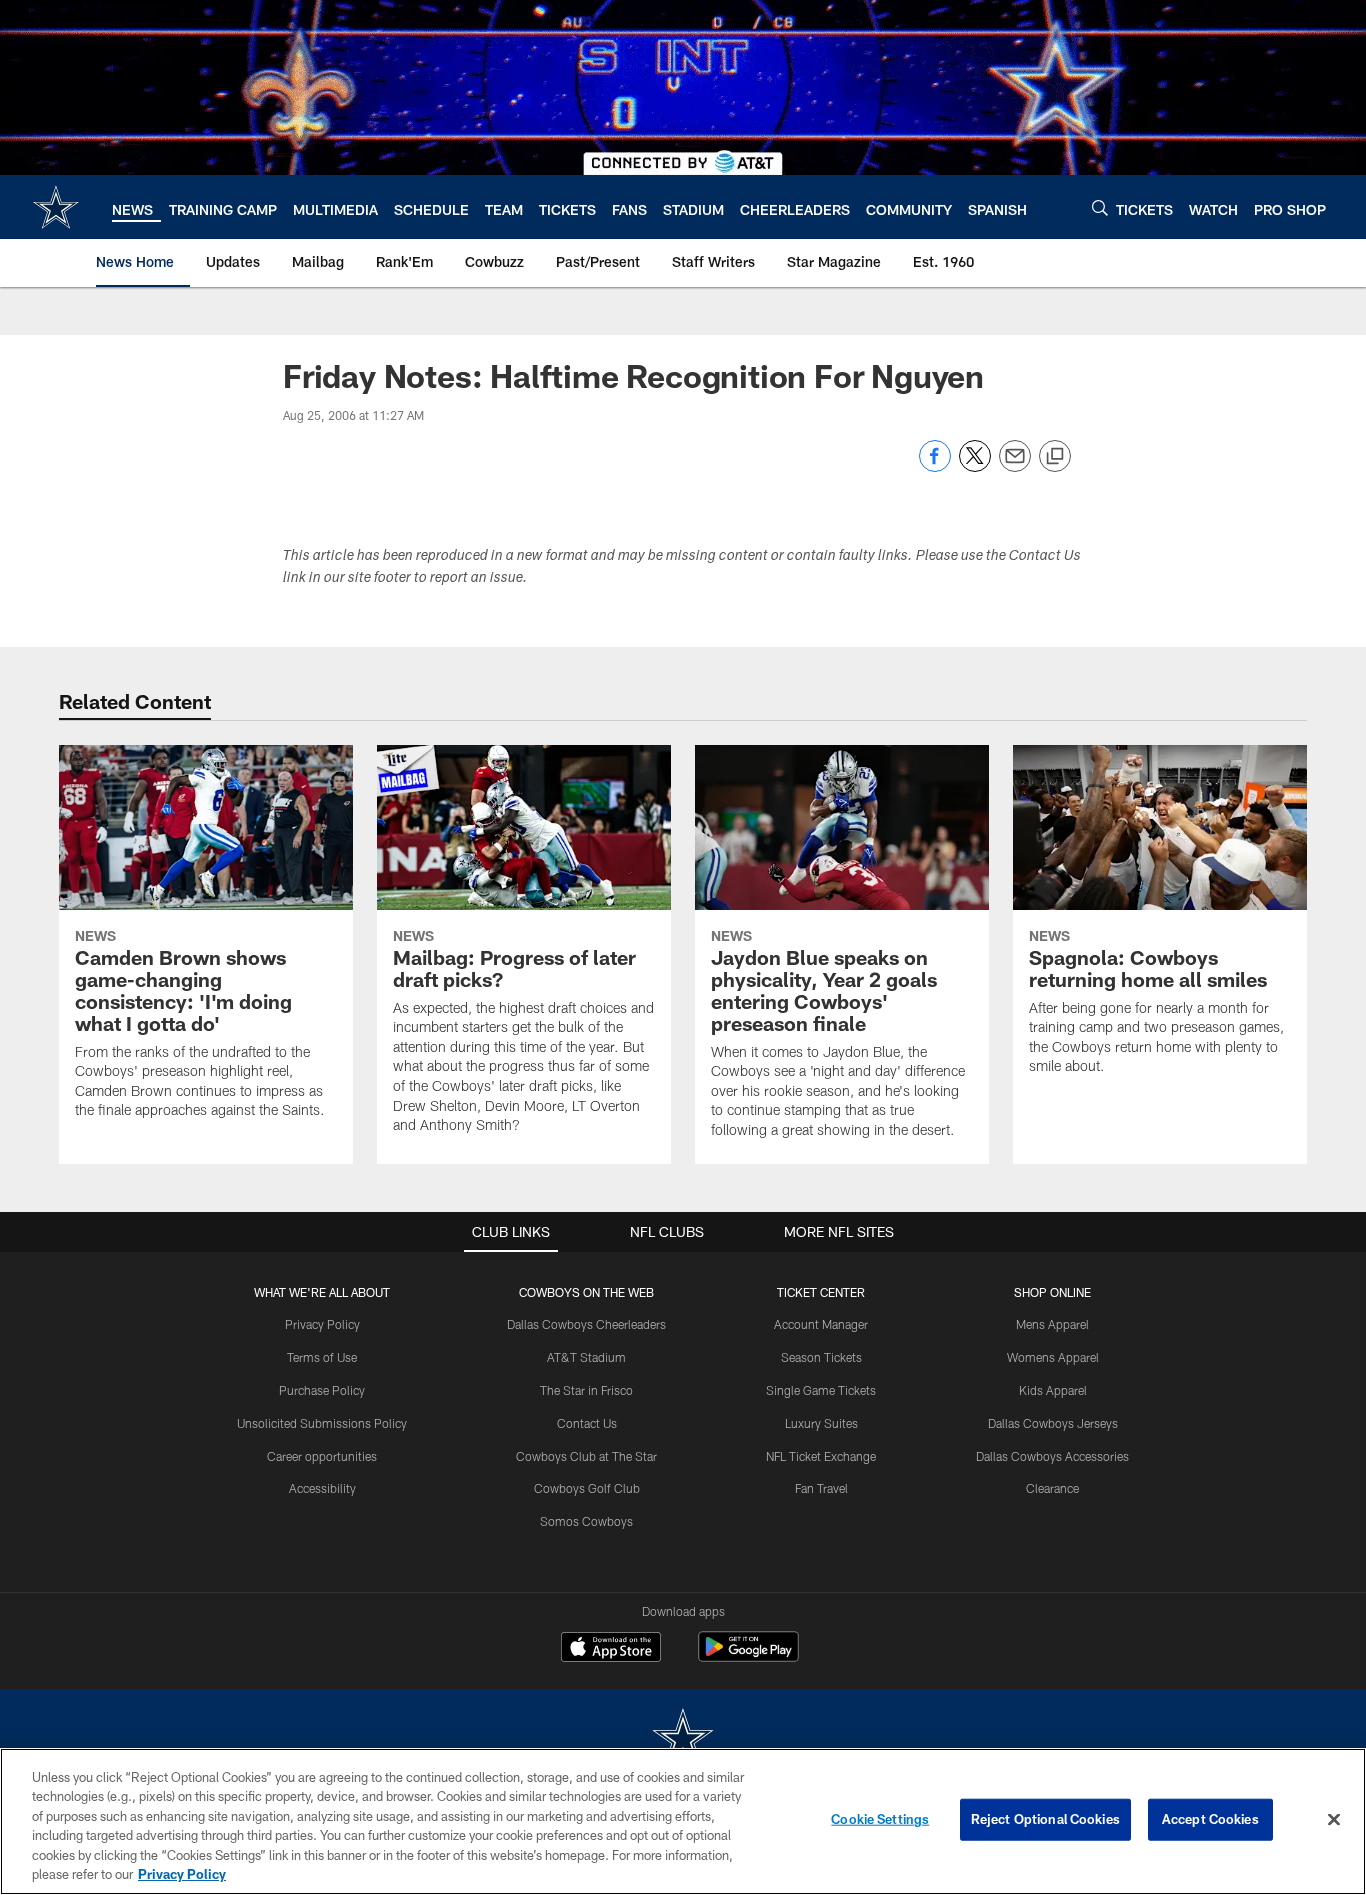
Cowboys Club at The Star (586, 1456)
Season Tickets (821, 1357)
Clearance (1052, 1488)
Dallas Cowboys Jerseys (1053, 1423)
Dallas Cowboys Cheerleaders (586, 1324)
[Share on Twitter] (975, 466)
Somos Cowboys (586, 1521)
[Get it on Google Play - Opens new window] (748, 1656)
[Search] (1100, 207)
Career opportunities (322, 1456)
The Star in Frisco (586, 1390)
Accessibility (322, 1488)
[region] (683, 1821)
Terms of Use (322, 1357)
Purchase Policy (322, 1390)
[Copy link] (1055, 457)
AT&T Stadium (586, 1357)
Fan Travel (821, 1488)
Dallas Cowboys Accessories (1052, 1456)
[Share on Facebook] (935, 466)
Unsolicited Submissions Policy (322, 1423)
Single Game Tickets (821, 1390)
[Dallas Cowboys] (683, 1739)
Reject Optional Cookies (1045, 1819)
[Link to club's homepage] (56, 207)
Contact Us (587, 1423)
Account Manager (821, 1324)
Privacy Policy (322, 1324)
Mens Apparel (1052, 1324)
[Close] (1334, 1820)
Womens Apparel (1053, 1357)
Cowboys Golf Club (587, 1488)
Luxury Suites (821, 1423)
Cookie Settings (880, 1819)
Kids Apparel (1053, 1390)
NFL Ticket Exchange (821, 1456)
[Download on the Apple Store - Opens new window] (611, 1649)
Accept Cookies (1210, 1819)
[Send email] (1015, 466)
